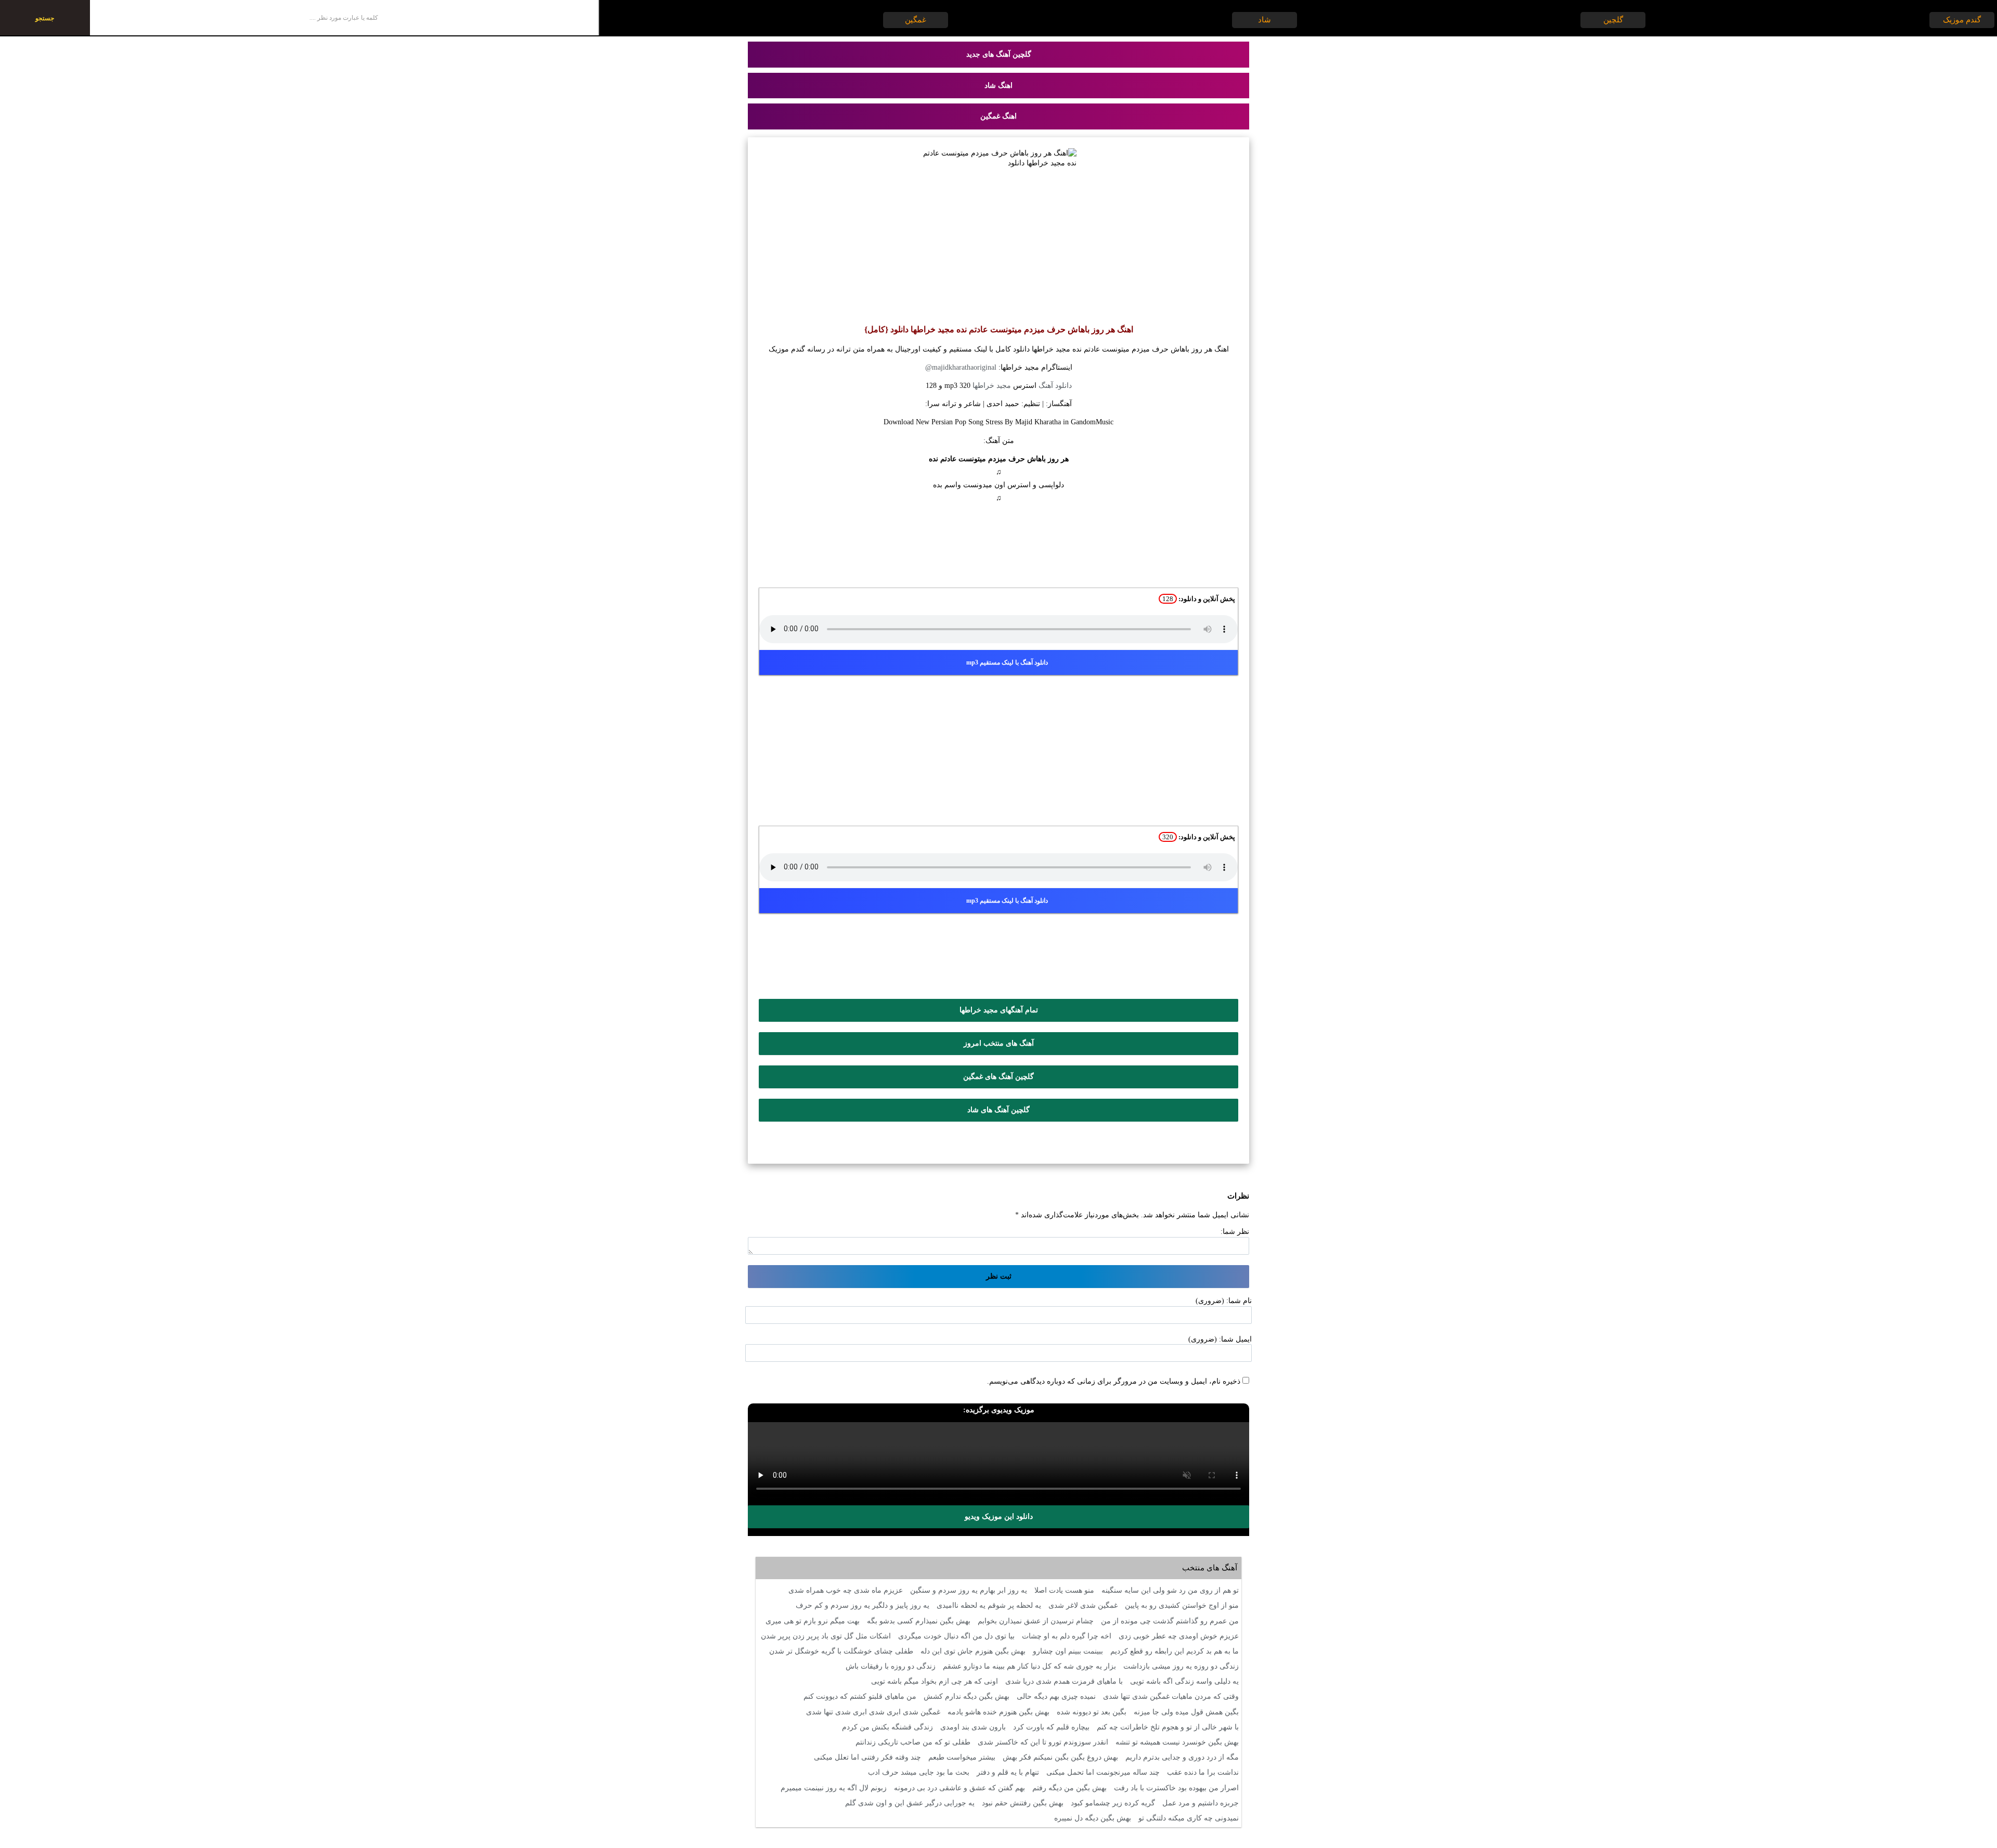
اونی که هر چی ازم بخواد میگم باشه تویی (935, 1681)
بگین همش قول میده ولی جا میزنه (1186, 1712)
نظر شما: (1235, 1232)
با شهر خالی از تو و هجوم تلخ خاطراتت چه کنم (1168, 1727)
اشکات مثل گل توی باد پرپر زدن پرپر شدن (826, 1636)
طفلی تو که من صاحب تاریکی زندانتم (913, 1742)
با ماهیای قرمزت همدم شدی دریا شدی (1064, 1681)
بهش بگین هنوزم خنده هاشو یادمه (998, 1712)
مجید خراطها (992, 386)
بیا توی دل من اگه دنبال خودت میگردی (956, 1636)
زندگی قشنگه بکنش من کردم (887, 1727)
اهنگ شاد (998, 86)
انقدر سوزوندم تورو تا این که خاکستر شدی (1043, 1742)
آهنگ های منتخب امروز (999, 1043)
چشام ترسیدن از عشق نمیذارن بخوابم (1036, 1621)
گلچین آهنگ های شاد (998, 1110)
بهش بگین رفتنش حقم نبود (1023, 1803)
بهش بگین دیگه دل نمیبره (1093, 1818)
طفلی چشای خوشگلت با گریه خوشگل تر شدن (841, 1651)
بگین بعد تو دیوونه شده (1092, 1712)
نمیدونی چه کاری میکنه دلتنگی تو (1189, 1818)
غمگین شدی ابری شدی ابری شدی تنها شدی (873, 1712)
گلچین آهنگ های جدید (999, 54)
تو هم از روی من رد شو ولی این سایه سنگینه (1170, 1590)
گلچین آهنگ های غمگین (998, 1077)
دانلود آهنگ (1055, 386)
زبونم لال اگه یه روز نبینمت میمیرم (834, 1788)
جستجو (45, 18)
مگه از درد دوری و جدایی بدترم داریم (1182, 1757)
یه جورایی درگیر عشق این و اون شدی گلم (910, 1803)
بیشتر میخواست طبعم (962, 1757)
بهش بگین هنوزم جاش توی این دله (973, 1651)
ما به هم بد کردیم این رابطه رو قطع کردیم (1175, 1651)
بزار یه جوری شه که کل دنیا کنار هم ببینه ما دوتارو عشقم (1029, 1666)
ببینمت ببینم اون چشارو (1068, 1651)
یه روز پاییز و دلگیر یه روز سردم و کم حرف (863, 1605)
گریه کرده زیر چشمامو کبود (1113, 1803)
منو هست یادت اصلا (1064, 1590)
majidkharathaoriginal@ (961, 367)
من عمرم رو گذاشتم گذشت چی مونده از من (1170, 1621)
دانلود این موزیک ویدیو (999, 1517)
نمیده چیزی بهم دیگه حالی (1056, 1696)
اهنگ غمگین (998, 116)
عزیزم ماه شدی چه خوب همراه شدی (846, 1590)
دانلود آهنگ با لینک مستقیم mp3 (1007, 662)
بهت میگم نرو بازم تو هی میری (813, 1621)
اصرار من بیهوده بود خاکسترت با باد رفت (1176, 1788)
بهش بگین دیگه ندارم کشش (967, 1696)
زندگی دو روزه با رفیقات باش (891, 1666)
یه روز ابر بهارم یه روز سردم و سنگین (969, 1590)
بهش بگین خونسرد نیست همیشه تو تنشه (1177, 1742)
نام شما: (1239, 1301)
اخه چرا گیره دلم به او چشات (1067, 1636)
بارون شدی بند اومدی (973, 1727)
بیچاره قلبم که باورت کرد (1051, 1727)
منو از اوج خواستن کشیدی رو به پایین (1182, 1605)
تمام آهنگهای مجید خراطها (999, 1010)
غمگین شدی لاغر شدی (1083, 1605)
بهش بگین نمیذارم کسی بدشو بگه (919, 1621)
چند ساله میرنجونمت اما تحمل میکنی (1103, 1772)
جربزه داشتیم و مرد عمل (1201, 1803)
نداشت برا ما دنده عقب (1203, 1772)
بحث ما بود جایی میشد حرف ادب (919, 1772)
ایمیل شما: (1235, 1339)
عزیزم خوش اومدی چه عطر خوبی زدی (1179, 1636)
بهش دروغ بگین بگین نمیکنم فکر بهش (1060, 1757)
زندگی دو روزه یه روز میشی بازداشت (1181, 1666)
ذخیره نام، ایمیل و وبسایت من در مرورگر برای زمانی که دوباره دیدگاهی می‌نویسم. (1114, 1381)
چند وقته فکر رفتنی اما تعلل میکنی (867, 1757)
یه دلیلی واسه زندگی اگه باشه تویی (1184, 1681)
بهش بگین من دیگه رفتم (1069, 1788)
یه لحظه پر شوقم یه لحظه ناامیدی (989, 1605)
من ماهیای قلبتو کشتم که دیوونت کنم (860, 1696)
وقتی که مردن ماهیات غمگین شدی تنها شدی (1171, 1696)
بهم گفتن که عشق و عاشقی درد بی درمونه (959, 1788)
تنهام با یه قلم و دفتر (1008, 1772)
